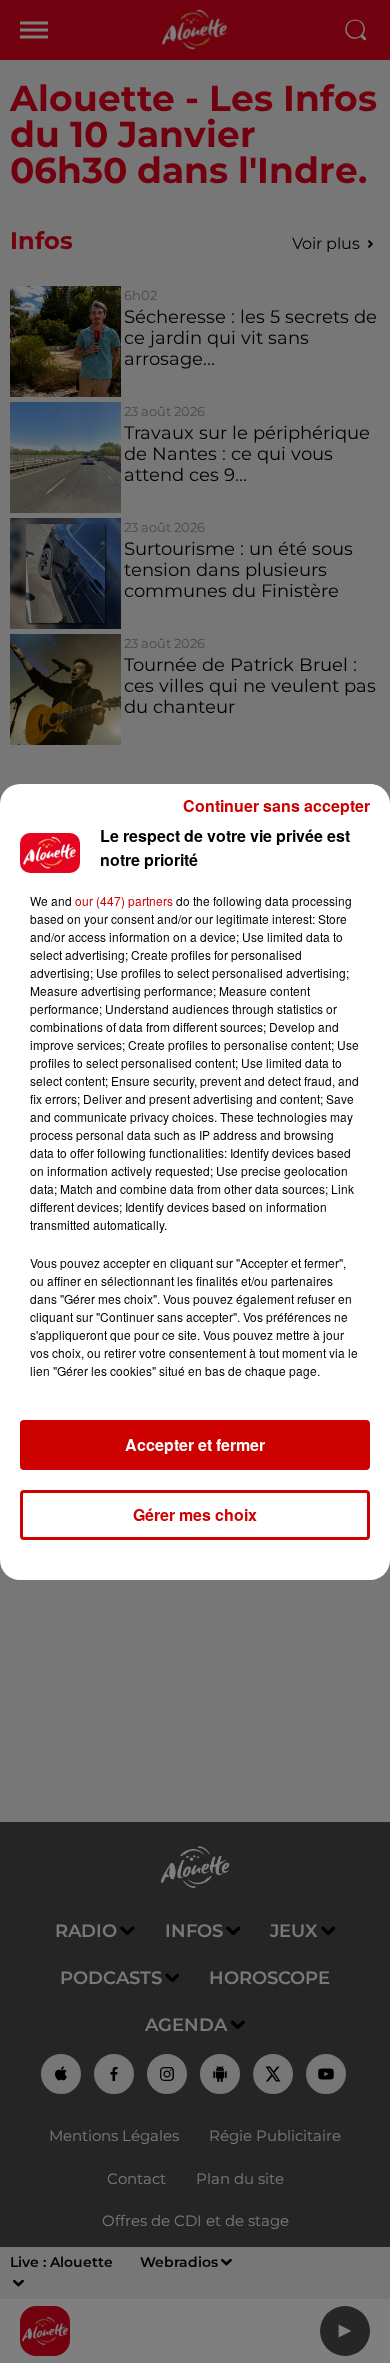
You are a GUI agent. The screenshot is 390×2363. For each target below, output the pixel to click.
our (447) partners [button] (124, 900)
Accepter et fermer (195, 1444)
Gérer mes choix (195, 1514)
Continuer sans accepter (276, 805)
